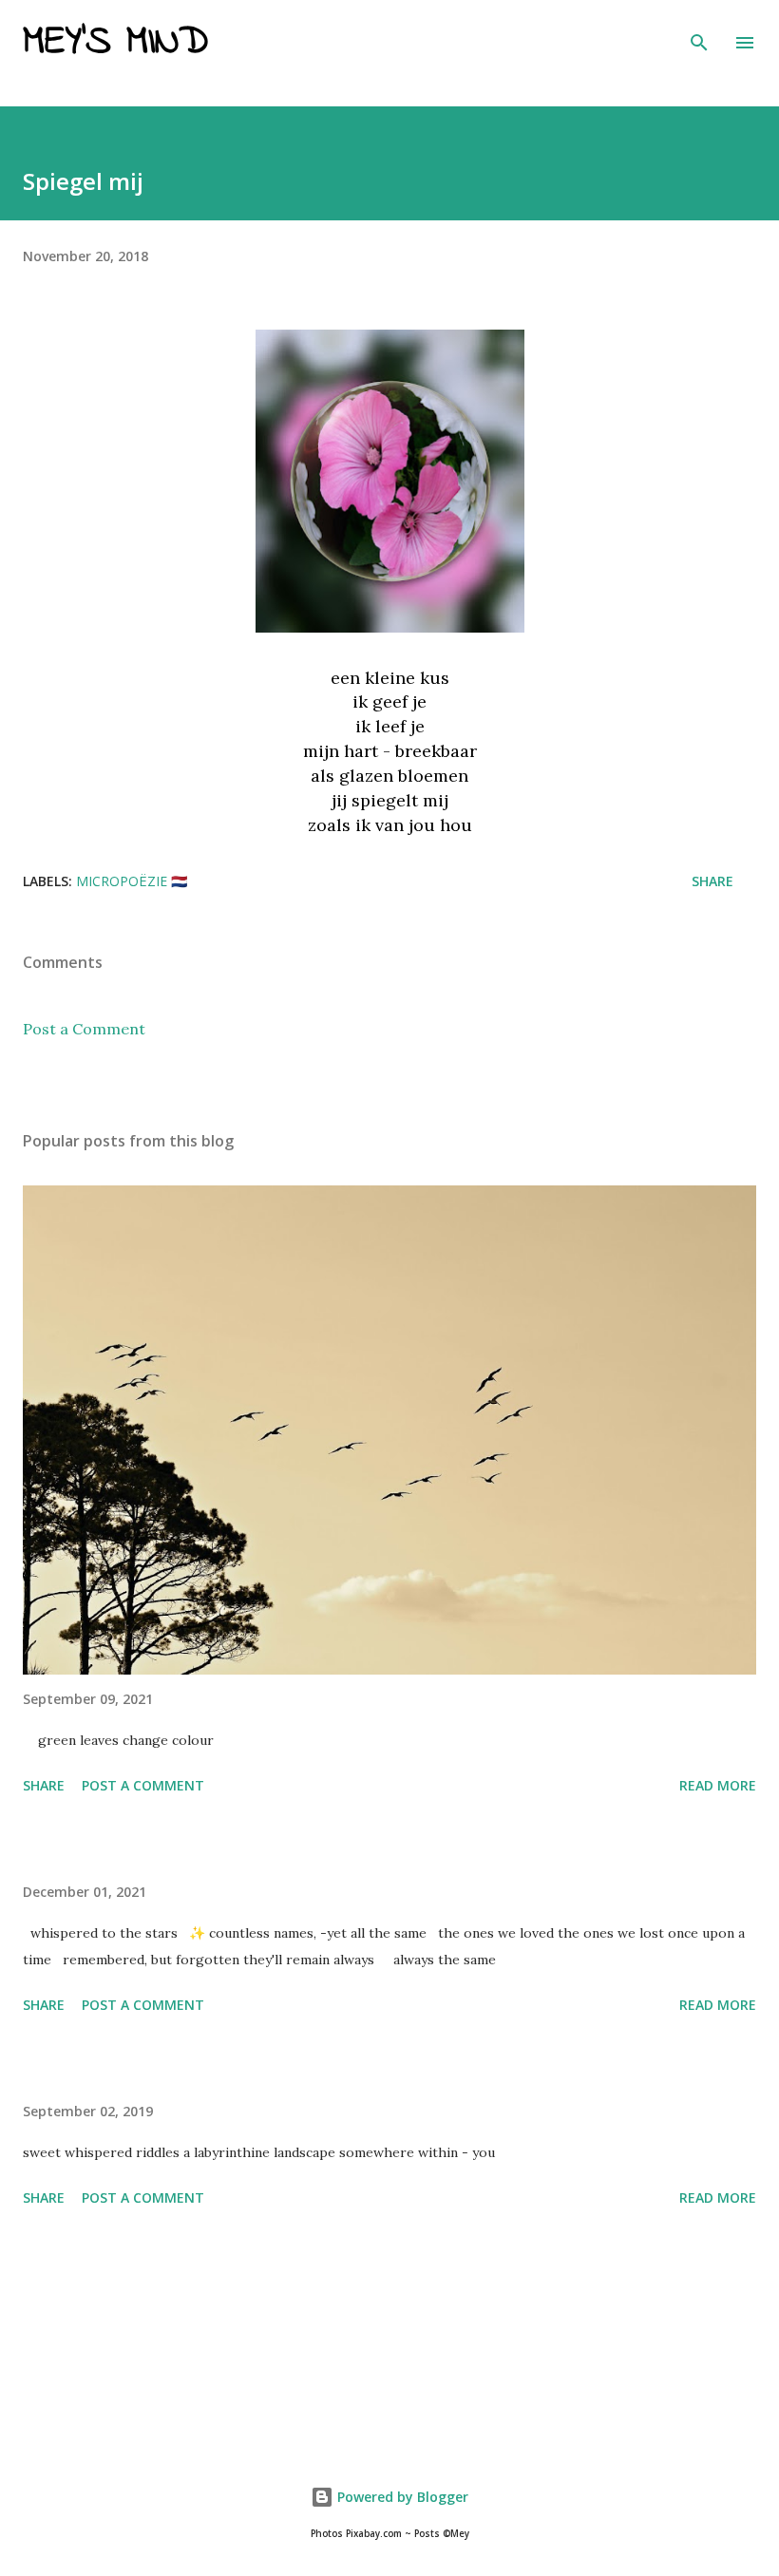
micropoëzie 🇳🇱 (132, 881)
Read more (718, 1785)
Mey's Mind (115, 43)
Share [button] (712, 881)
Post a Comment (84, 1029)
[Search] (699, 34)
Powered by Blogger (401, 2497)
